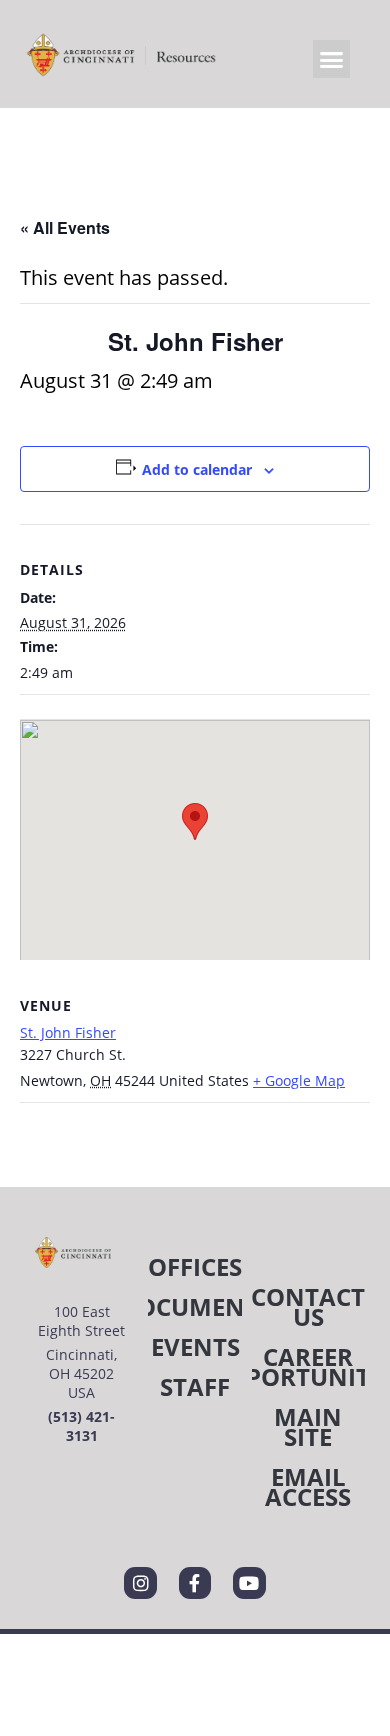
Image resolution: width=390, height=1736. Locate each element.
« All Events (65, 227)
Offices (194, 1266)
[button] (332, 59)
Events (195, 1346)
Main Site (308, 1426)
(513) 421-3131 (81, 1426)
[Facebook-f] (195, 1583)
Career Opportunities (308, 1366)
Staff (195, 1386)
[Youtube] (249, 1583)
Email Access (308, 1486)
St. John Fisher (68, 1032)
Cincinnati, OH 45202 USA (81, 1373)
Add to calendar (197, 469)
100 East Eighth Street (81, 1321)
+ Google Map (299, 1080)
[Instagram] (140, 1583)
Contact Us (308, 1306)
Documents (194, 1306)
